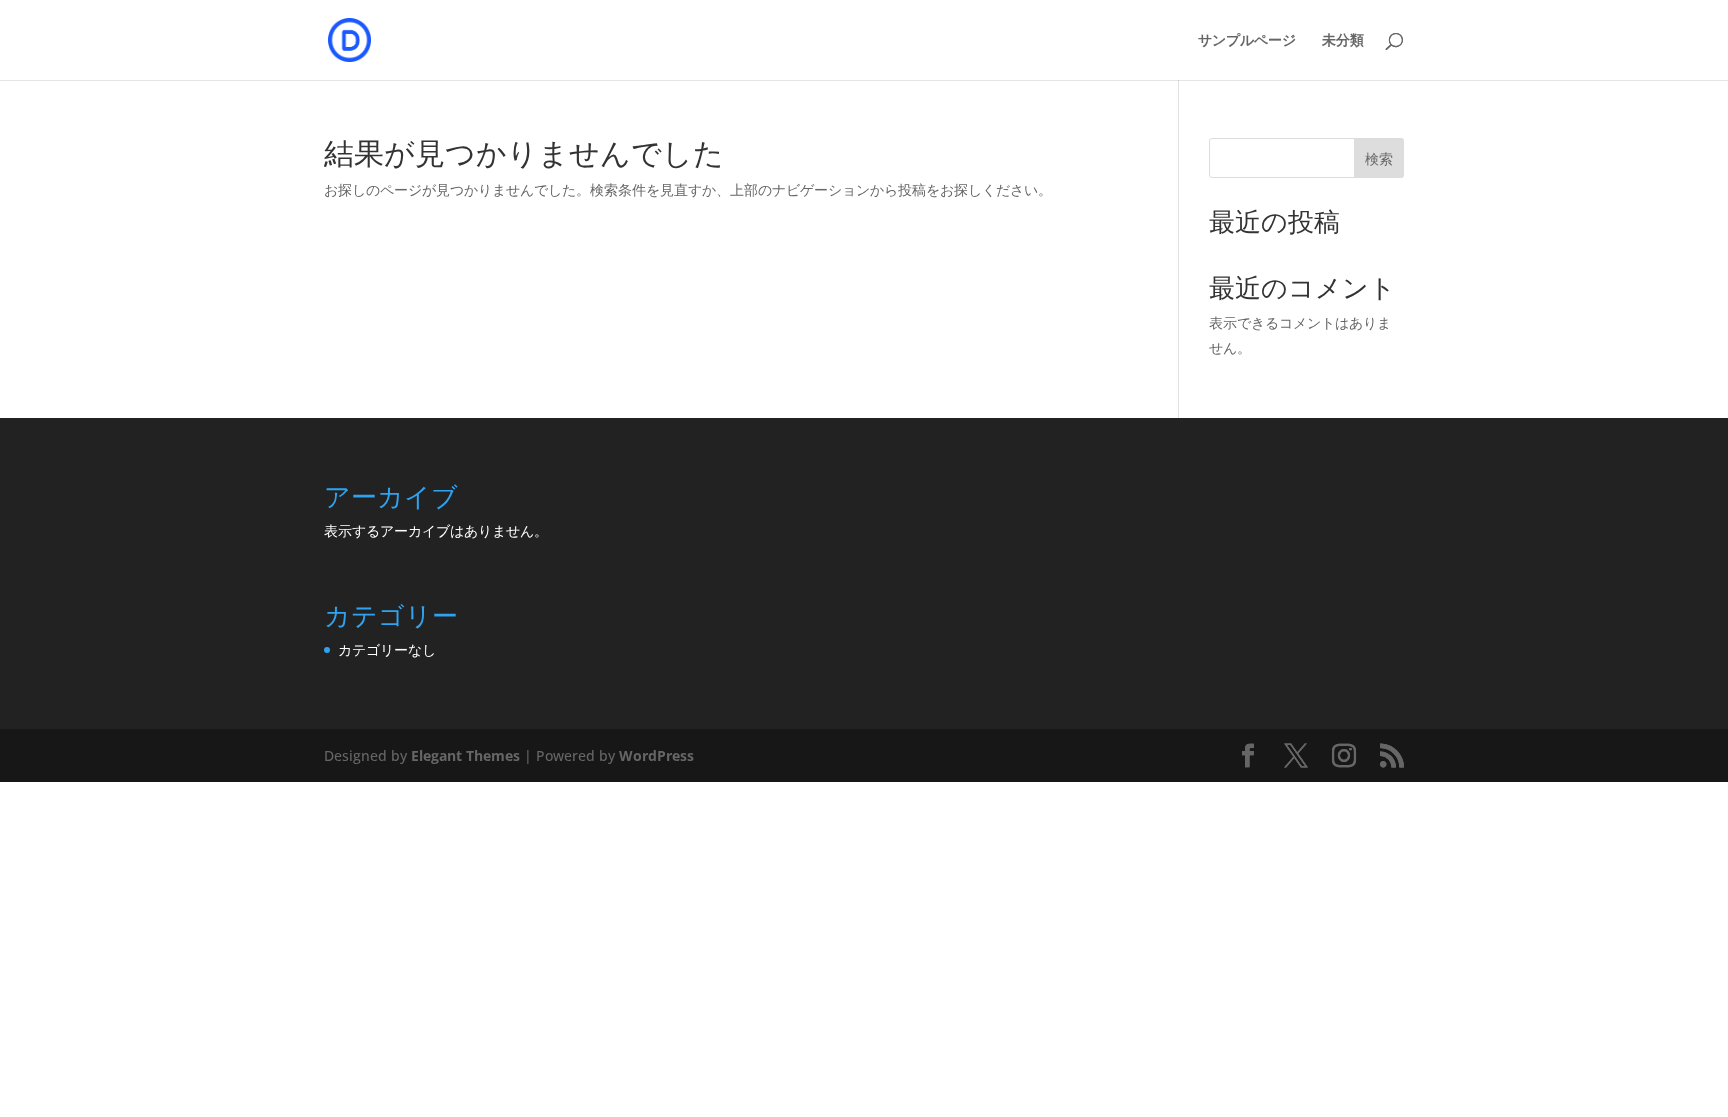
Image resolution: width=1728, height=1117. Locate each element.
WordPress (656, 755)
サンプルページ (1247, 40)
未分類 (1343, 40)
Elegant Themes (465, 755)
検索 (1379, 158)
